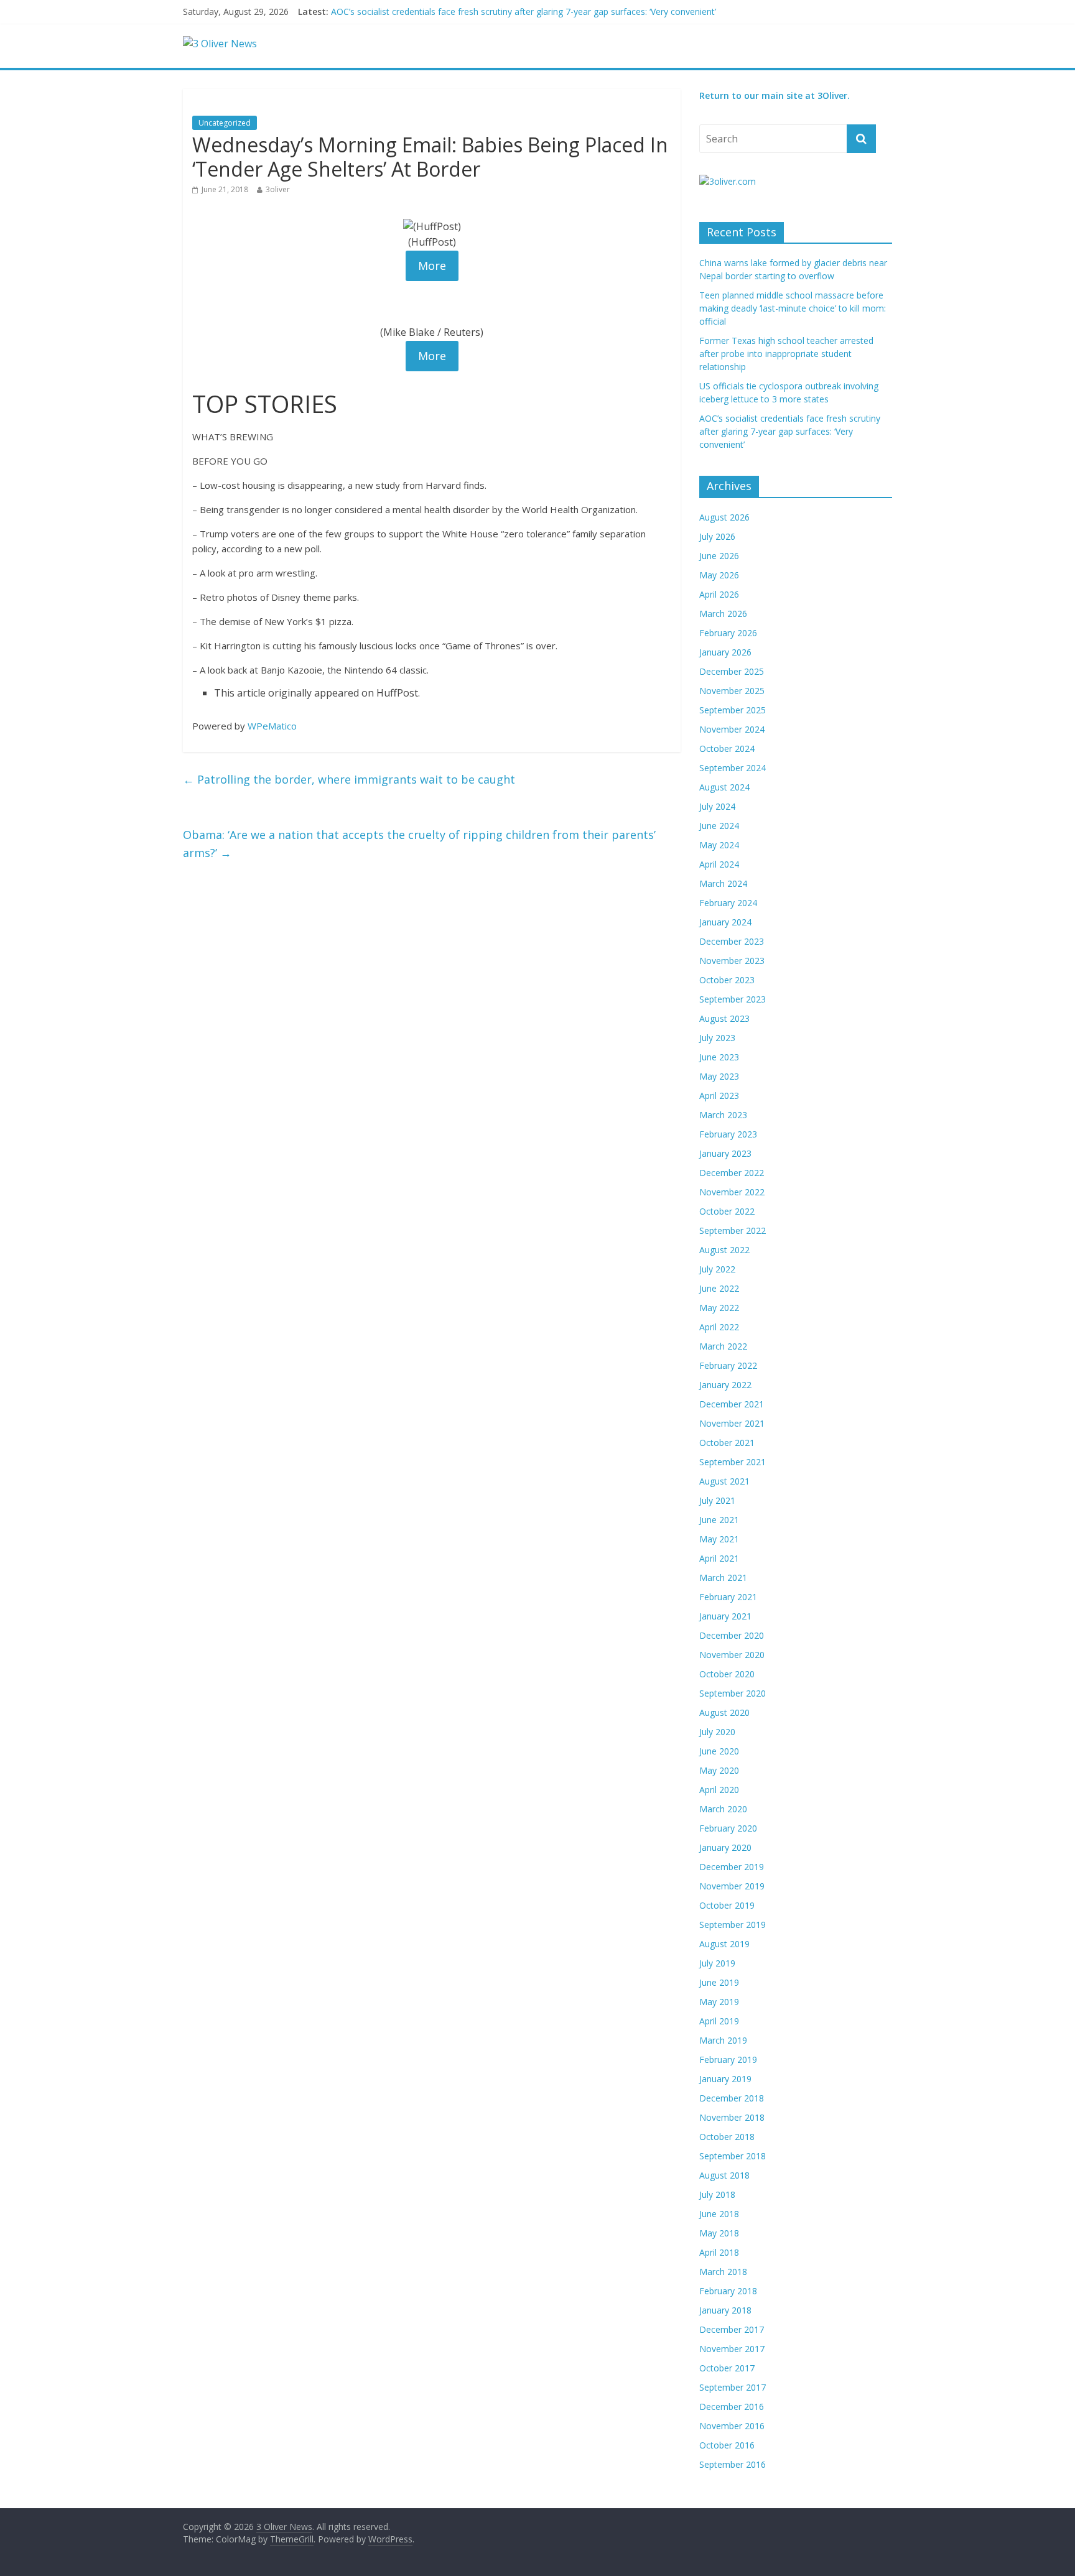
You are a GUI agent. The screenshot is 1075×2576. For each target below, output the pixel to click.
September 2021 (733, 1462)
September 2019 (733, 1925)
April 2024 (719, 864)
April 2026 (719, 594)
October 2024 (727, 748)
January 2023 (725, 1153)
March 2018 (723, 2272)
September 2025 (733, 710)
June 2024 (719, 826)
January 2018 (725, 2310)
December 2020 (732, 1635)
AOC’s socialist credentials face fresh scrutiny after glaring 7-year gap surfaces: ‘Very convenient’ (790, 431)
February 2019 (728, 2059)
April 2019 (719, 2021)
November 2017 (732, 2349)
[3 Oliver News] (220, 44)
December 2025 (732, 671)
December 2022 (732, 1173)
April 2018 (719, 2252)
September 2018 (733, 2156)
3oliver (278, 189)
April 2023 (719, 1096)
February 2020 (728, 1828)
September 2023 (733, 999)
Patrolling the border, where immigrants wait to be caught (349, 779)
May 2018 (719, 2233)
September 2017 (733, 2387)
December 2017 (732, 2329)
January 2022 (725, 1385)
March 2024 (723, 883)
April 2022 (719, 1327)
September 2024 (733, 768)
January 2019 (725, 2079)
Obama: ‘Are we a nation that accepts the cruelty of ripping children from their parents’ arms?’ (419, 844)
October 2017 (727, 2368)
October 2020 (727, 1674)
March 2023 (723, 1115)
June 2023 (719, 1057)
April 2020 (719, 1790)
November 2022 (732, 1192)
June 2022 (719, 1288)
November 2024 (732, 729)
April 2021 (719, 1558)
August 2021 (724, 1481)
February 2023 (728, 1134)
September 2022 (733, 1230)
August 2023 (724, 1018)
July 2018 (717, 2194)
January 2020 (725, 1847)
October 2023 (727, 980)
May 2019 (719, 2002)
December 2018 (732, 2098)
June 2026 (719, 556)
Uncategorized (225, 123)
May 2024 (719, 845)
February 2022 (728, 1365)
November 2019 (732, 1886)
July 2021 (717, 1500)
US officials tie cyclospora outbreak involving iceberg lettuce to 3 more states (486, 12)
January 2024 (725, 922)
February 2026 (728, 633)
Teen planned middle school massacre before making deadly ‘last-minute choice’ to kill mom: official (793, 308)
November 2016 (732, 2426)
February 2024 (728, 903)
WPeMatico (272, 726)
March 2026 (723, 614)
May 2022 (719, 1308)
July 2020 (717, 1732)
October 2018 (727, 2137)
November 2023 (732, 961)
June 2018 (719, 2214)
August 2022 (724, 1250)
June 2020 (719, 1751)
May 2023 (719, 1076)
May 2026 (719, 575)
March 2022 (723, 1346)
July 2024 (717, 806)
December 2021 (732, 1404)
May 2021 (719, 1539)
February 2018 (728, 2291)
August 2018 (724, 2175)
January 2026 (725, 652)
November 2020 (732, 1655)
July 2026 (717, 536)
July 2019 (717, 1963)
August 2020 (724, 1712)
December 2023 (732, 941)
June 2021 (719, 1520)
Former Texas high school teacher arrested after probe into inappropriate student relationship (786, 354)
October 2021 (727, 1443)
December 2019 (732, 1867)
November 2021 (732, 1423)
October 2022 (727, 1211)
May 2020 (719, 1770)
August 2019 (724, 1944)
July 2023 (717, 1038)
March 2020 (723, 1809)
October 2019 (727, 1905)
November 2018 (732, 2117)
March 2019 (723, 2040)
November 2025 (732, 691)
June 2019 (719, 1982)
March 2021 (723, 1578)
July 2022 (717, 1269)
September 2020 (733, 1693)
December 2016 (732, 2407)
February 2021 (728, 1597)
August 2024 (724, 787)
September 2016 (733, 2464)
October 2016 (727, 2445)
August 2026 (724, 517)
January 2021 (725, 1616)
